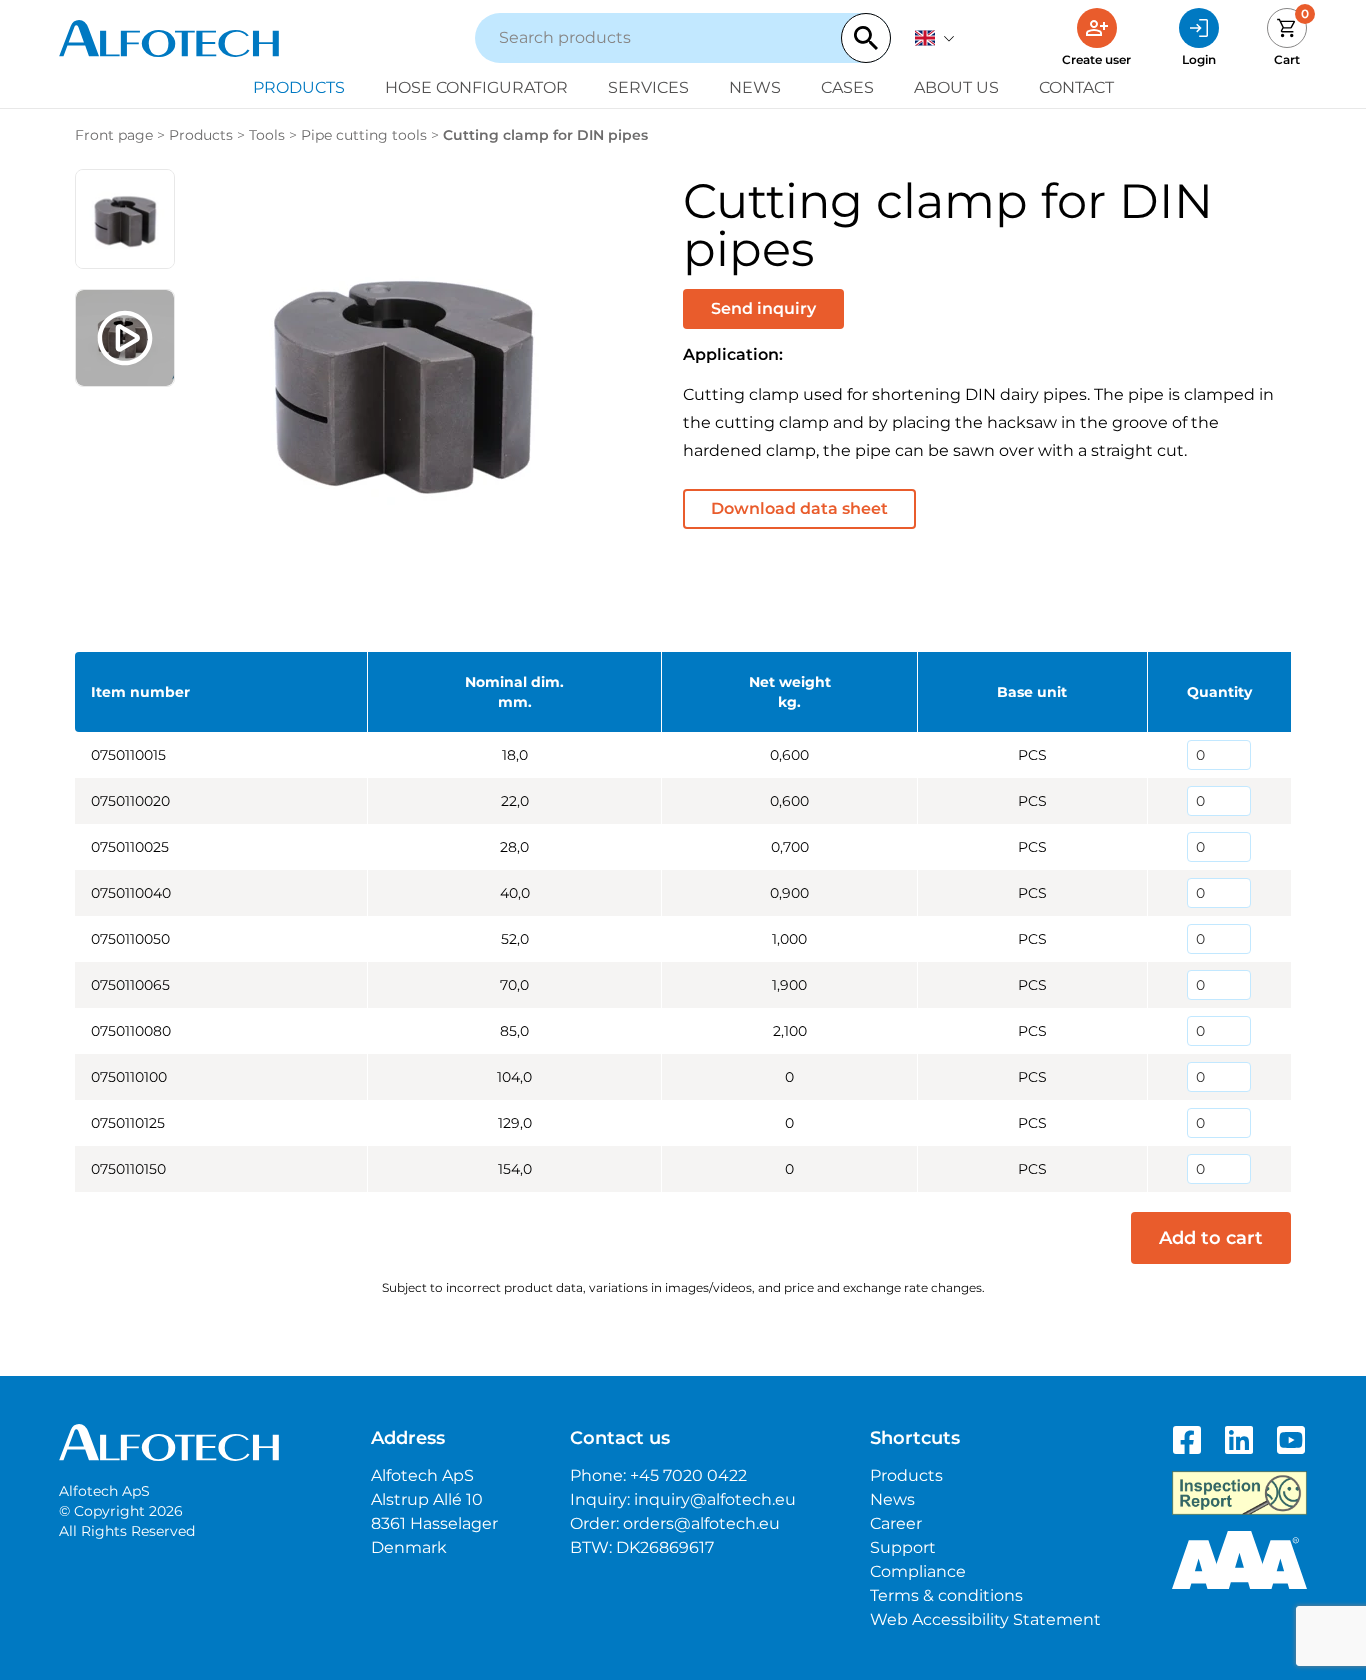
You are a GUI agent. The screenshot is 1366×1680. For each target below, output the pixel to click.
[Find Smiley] (1239, 1493)
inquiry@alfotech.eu (715, 1499)
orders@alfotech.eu (701, 1523)
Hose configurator (476, 87)
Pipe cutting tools (364, 135)
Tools (267, 135)
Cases (847, 87)
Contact (1076, 87)
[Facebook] (1187, 1440)
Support (903, 1547)
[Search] (866, 38)
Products (299, 87)
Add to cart (1211, 1238)
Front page (114, 135)
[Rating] (1239, 1560)
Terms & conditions (946, 1595)
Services (648, 87)
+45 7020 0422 (688, 1475)
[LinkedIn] (1239, 1440)
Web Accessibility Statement (985, 1619)
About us (956, 87)
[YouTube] (1291, 1440)
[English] (935, 38)
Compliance (918, 1571)
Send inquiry (763, 308)
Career (896, 1523)
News (755, 87)
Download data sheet (799, 508)
